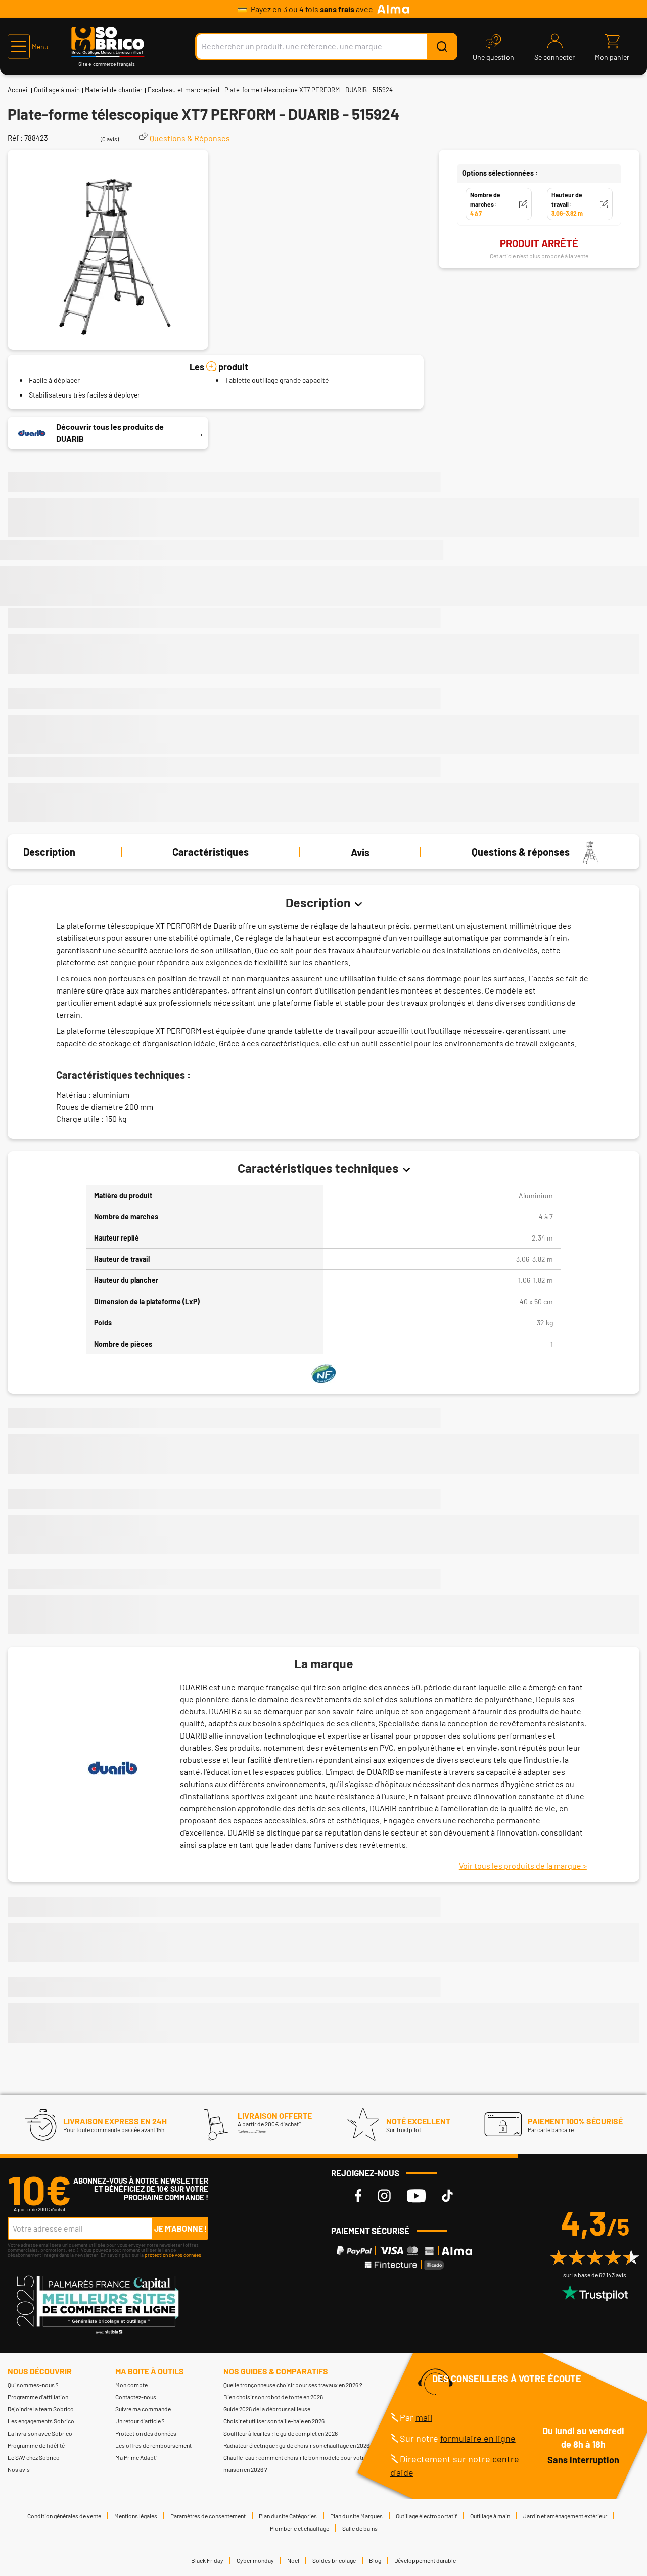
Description (49, 852)
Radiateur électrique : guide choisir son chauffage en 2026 (296, 2445)
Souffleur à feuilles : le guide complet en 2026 (281, 2433)
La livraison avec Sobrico (40, 2433)
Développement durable (425, 2560)
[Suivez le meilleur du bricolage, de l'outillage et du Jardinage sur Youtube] (416, 2196)
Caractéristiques (211, 852)
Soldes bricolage (334, 2560)
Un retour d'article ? (140, 2421)
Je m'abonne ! (181, 2228)
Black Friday (207, 2560)
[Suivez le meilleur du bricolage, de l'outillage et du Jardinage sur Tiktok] (447, 2196)
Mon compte (131, 2385)
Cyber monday (255, 2560)
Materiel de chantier (114, 90)
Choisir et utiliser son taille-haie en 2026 (274, 2421)
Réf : (15, 138)
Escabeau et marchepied (183, 90)
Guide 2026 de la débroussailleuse (267, 2409)
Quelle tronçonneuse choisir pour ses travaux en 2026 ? (293, 2385)
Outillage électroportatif (426, 2516)
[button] (28, 46)
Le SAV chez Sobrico (34, 2457)
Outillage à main (57, 90)
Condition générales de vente (64, 2516)
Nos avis (19, 2469)
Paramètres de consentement (208, 2516)
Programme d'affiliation (38, 2397)
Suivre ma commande (143, 2409)
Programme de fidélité (36, 2445)
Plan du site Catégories (288, 2516)
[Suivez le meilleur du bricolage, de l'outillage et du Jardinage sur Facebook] (358, 2196)
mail (424, 2417)
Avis (360, 852)
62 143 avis (613, 2275)
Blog (375, 2560)
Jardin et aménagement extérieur (565, 2516)
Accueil (18, 90)
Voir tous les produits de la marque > (523, 1866)
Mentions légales (136, 2516)
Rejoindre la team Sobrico (41, 2409)
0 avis (110, 139)
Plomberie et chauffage (299, 2528)
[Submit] (442, 46)
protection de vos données (173, 2255)
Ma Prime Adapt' (136, 2457)
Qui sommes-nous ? (33, 2385)
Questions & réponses (521, 852)
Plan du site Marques (356, 2516)
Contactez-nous (136, 2397)
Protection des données (146, 2433)
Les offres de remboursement (153, 2445)
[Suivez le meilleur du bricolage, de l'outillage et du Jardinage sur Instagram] (384, 2196)
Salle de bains (360, 2528)
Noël (293, 2560)
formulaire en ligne (478, 2438)
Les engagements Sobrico (41, 2421)
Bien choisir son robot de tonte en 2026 (273, 2397)
